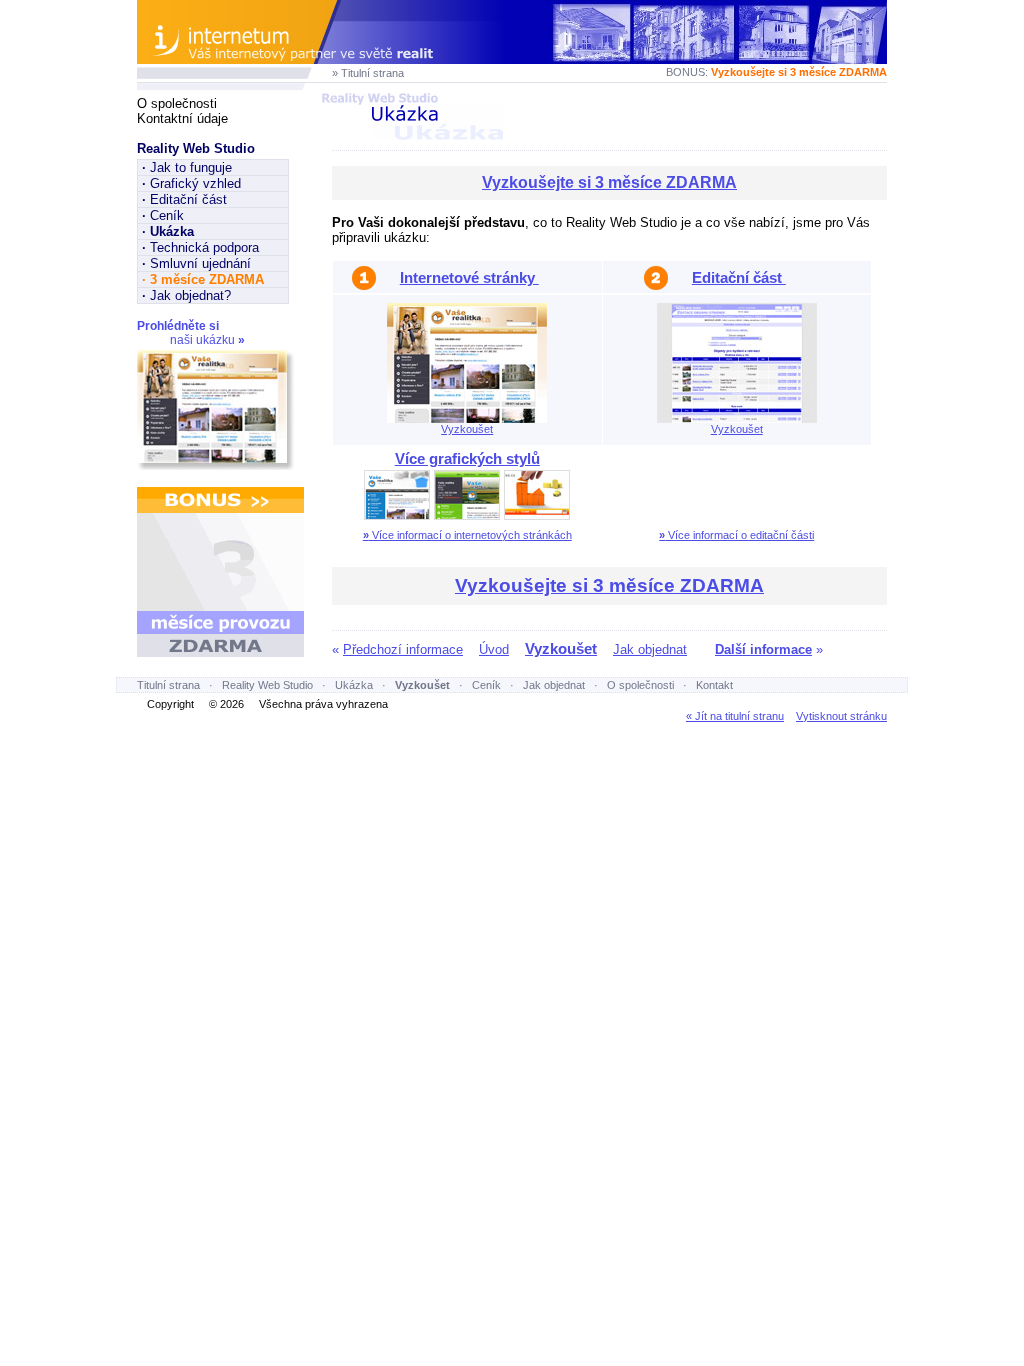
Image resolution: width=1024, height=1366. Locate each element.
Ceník (163, 215)
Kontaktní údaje (182, 118)
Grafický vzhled (191, 183)
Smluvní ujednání (196, 263)
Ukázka (354, 685)
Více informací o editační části (736, 535)
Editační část (184, 199)
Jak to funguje (187, 167)
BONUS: (776, 72)
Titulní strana (168, 685)
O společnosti (177, 103)
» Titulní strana (368, 73)
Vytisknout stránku (841, 716)
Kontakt (714, 685)
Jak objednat (650, 649)
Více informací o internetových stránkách (467, 535)
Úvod (494, 649)
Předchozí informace (403, 649)
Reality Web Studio (196, 148)
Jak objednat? (186, 295)
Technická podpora (200, 247)
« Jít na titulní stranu (735, 716)
